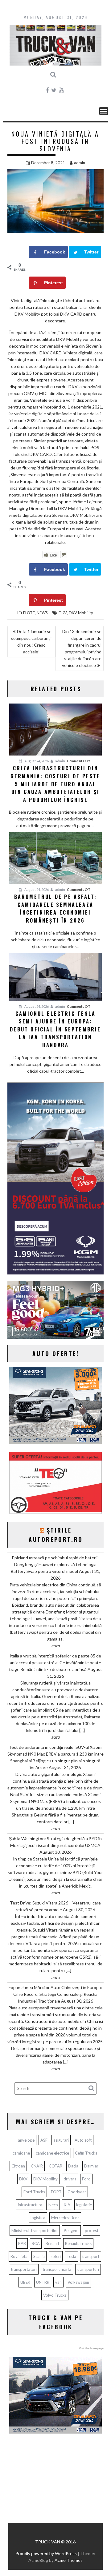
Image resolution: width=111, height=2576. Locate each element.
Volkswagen (78, 2282)
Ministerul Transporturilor (35, 2231)
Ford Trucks (34, 2192)
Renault (52, 2243)
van (58, 2282)
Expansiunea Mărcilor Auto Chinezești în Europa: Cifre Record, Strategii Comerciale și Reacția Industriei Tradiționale (55, 1994)
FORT (56, 2192)
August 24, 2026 (36, 761)
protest (92, 2231)
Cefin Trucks (86, 2153)
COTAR (55, 2166)
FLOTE (29, 613)
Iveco (53, 2205)
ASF (44, 2140)
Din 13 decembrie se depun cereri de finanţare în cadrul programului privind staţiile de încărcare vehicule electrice (82, 648)
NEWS (42, 613)
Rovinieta (19, 2256)
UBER (25, 2282)
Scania (39, 2256)
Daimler (91, 2166)
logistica (38, 2218)
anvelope (26, 2140)
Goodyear (77, 2192)
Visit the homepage (91, 2348)
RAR (22, 2243)
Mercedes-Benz (65, 2218)
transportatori (24, 2269)
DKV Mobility (81, 613)
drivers (70, 2179)
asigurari (61, 2140)
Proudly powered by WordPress (46, 2553)
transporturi (88, 2269)
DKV (63, 613)
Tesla (71, 2256)
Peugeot (71, 2231)
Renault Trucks (78, 2243)
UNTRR (43, 2282)
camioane (21, 2153)
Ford (86, 2179)
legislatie (84, 2205)
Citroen (18, 2166)
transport (91, 2256)
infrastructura (30, 2205)
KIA (67, 2205)
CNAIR (37, 2166)
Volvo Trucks (55, 2295)
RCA (36, 2243)
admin (80, 163)
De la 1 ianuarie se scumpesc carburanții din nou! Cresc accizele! (31, 642)
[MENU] (104, 111)
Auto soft (83, 2140)
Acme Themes (69, 2560)
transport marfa (57, 2269)
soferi (56, 2256)
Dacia (73, 2166)
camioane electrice (52, 2153)
